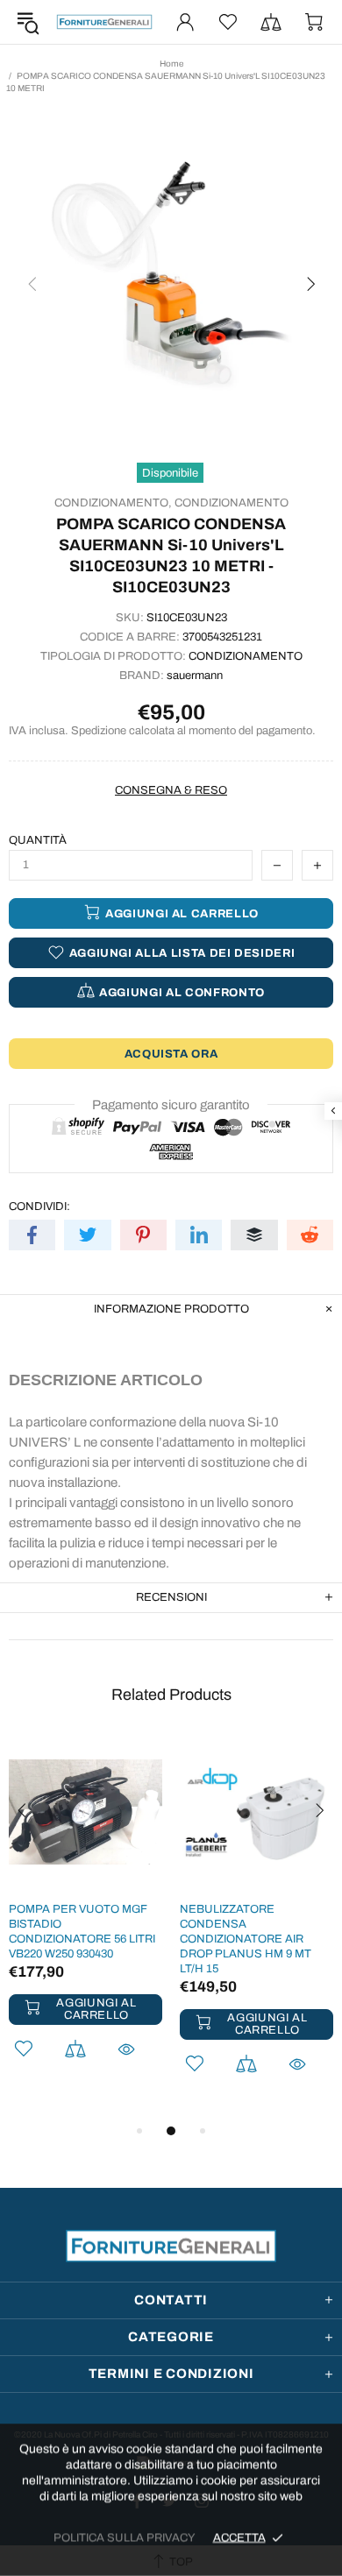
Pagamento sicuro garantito (171, 1105)
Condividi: (39, 1207)
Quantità (38, 840)
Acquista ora (171, 1054)
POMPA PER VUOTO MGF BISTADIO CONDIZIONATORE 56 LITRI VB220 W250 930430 (82, 1932)
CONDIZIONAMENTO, (113, 503)
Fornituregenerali (104, 22)
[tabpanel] (85, 1921)
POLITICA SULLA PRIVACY (125, 2537)
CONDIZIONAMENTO (232, 503)
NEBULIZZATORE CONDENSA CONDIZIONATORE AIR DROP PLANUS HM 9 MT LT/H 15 (246, 1939)
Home (171, 64)
